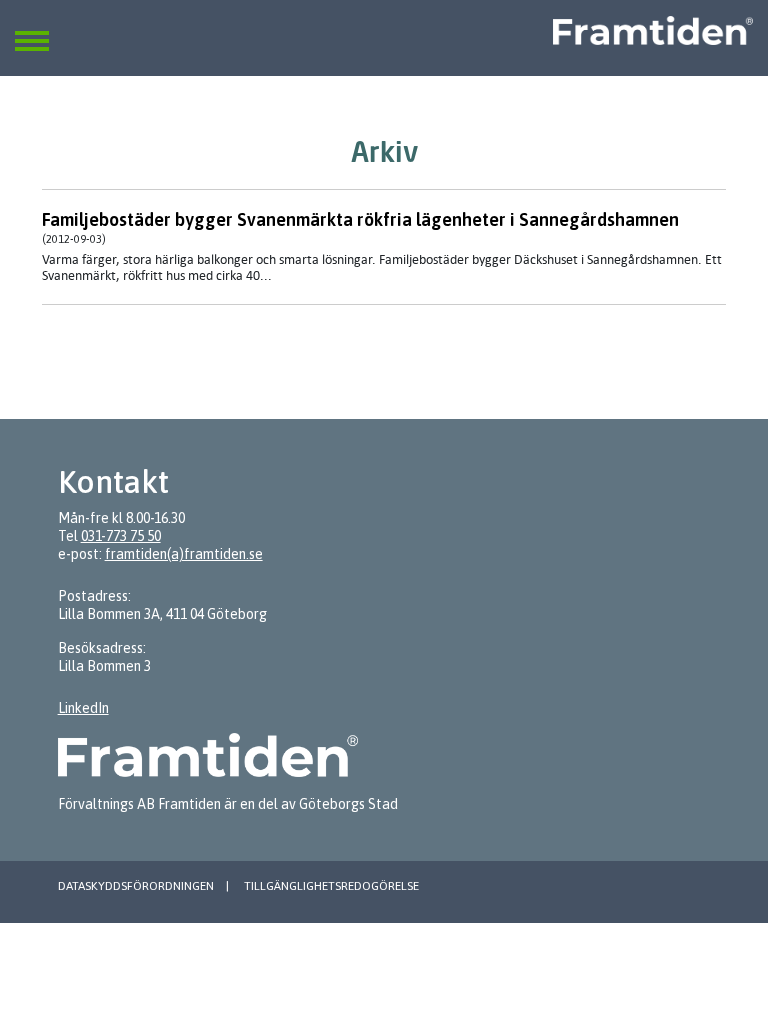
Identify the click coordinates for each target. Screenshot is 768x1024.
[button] (32, 29)
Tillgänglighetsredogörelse (331, 886)
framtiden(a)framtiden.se (184, 554)
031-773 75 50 (121, 536)
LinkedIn (83, 708)
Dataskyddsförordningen (136, 886)
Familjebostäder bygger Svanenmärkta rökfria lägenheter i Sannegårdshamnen (360, 219)
